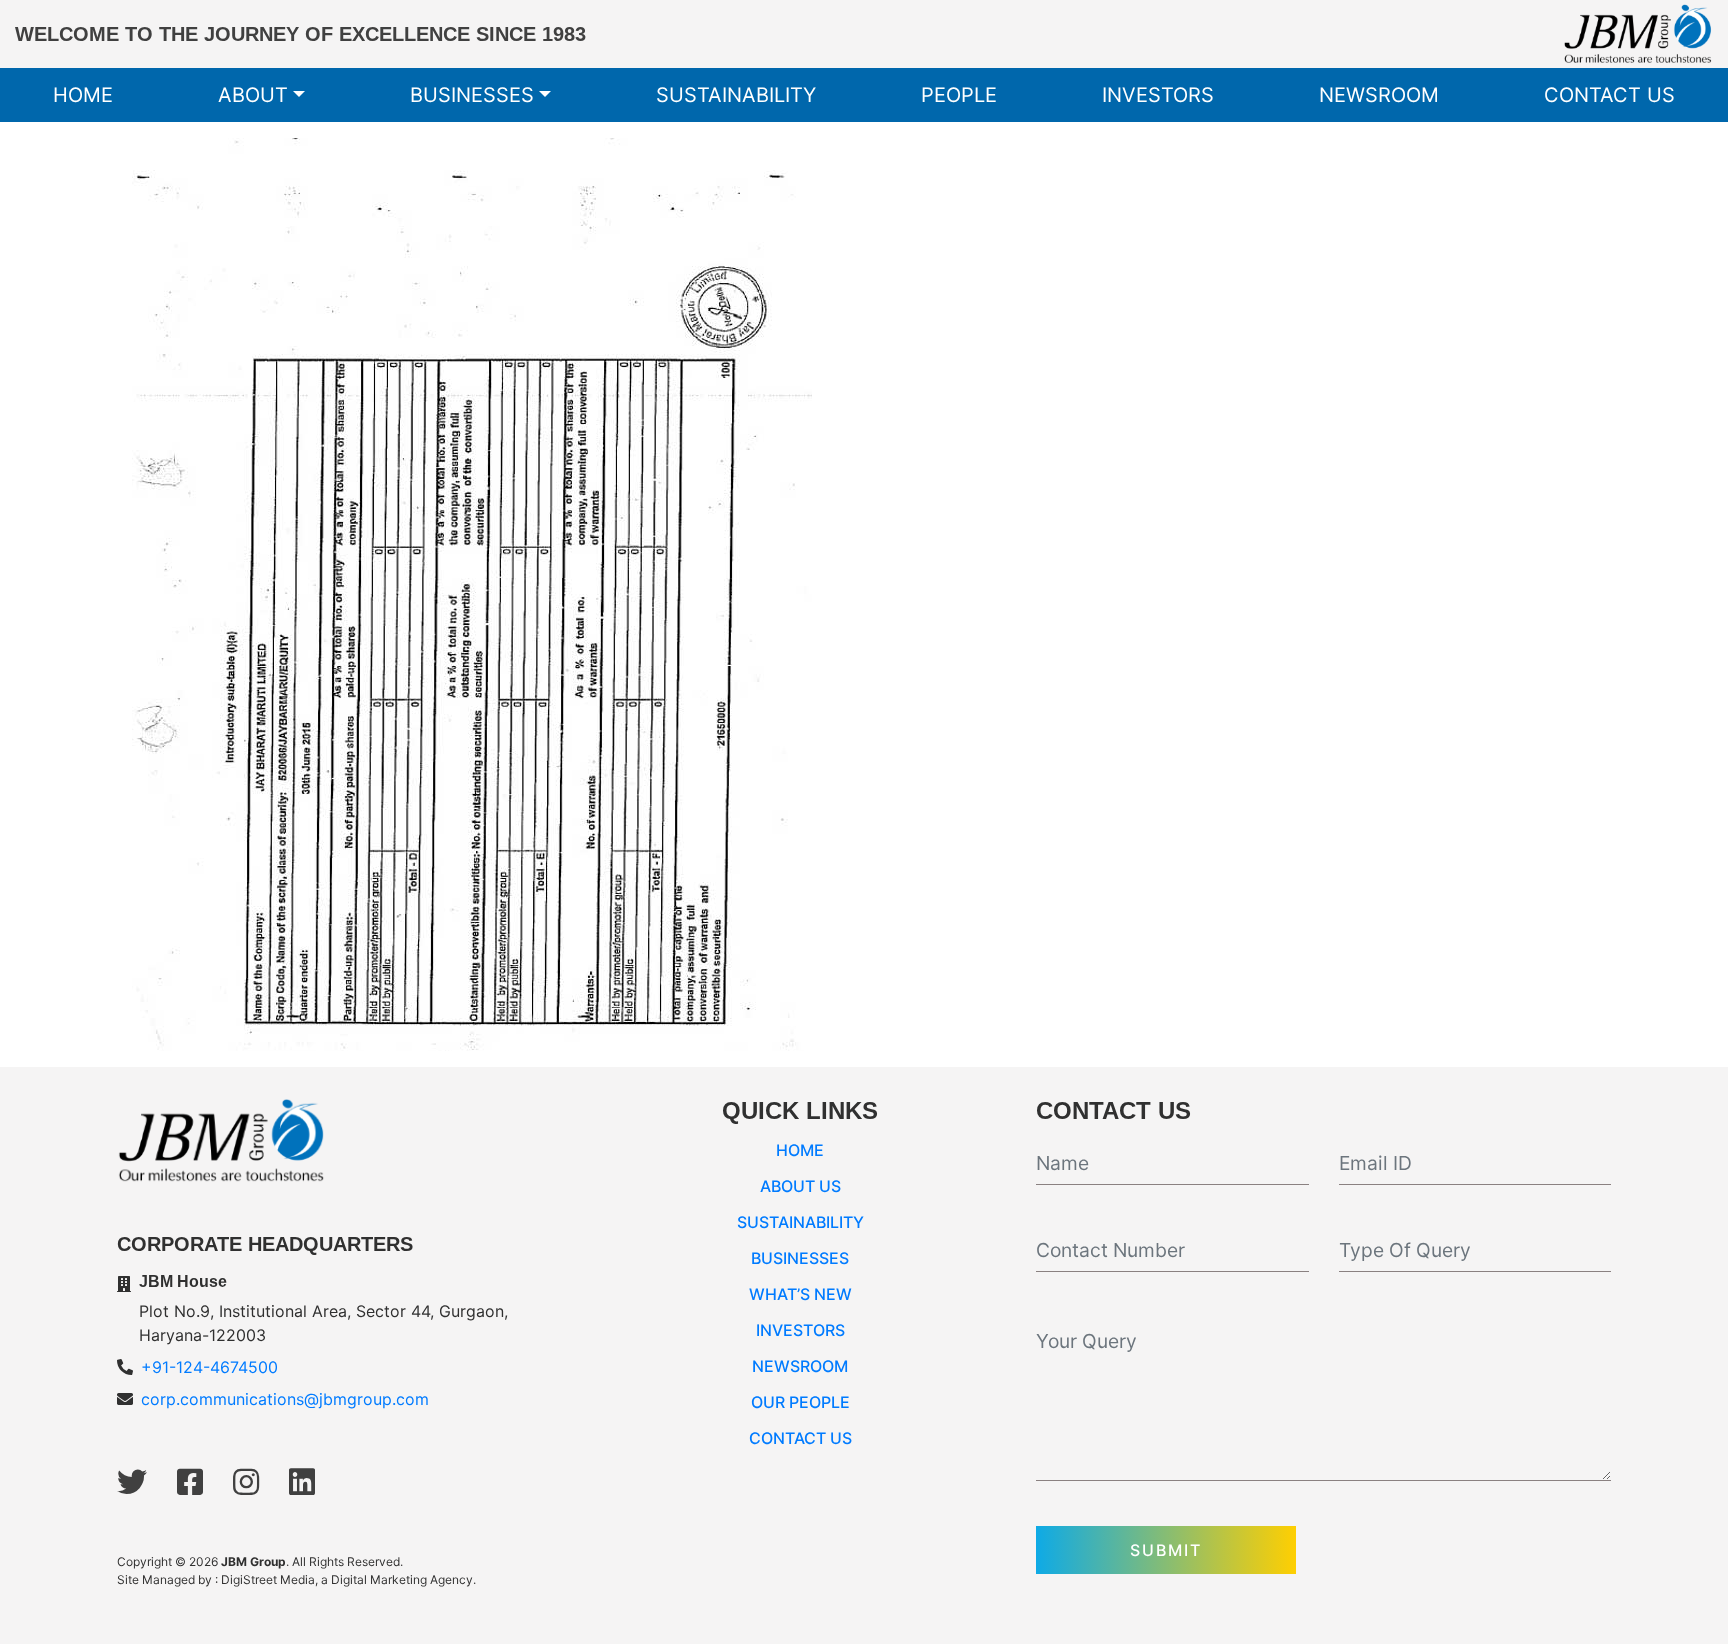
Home (83, 95)
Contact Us (1609, 95)
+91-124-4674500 (209, 1367)
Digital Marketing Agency (402, 1579)
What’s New (800, 1294)
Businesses (472, 95)
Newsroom (1379, 95)
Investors (1158, 95)
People (959, 95)
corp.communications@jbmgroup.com (285, 1399)
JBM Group (253, 1561)
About (253, 95)
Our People (800, 1402)
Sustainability (736, 95)
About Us (800, 1186)
